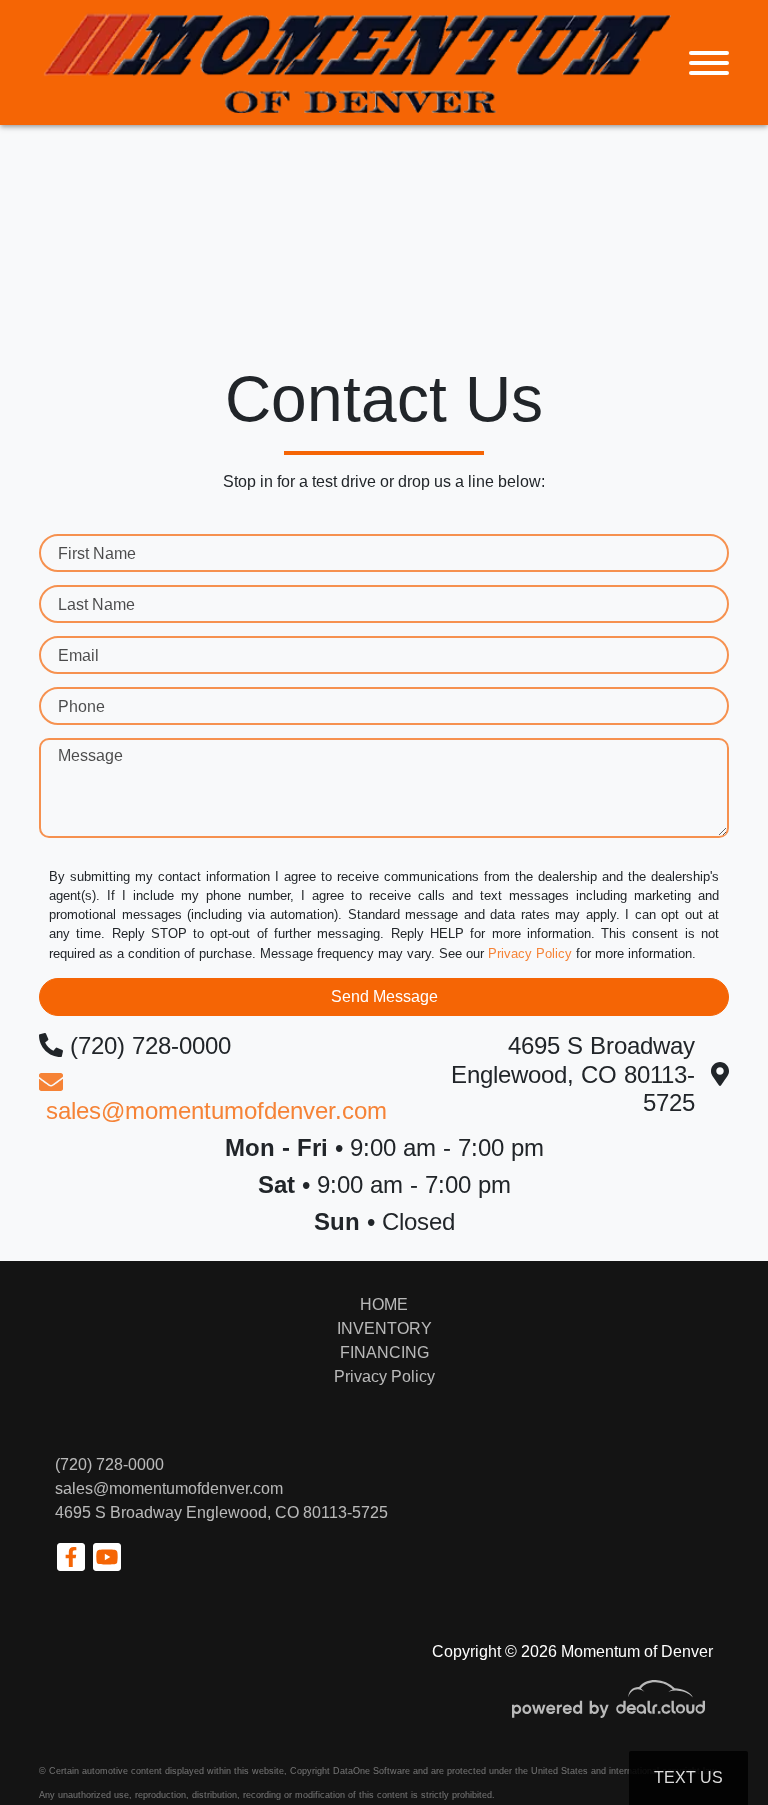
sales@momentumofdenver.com (169, 1488)
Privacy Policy (530, 953)
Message (90, 755)
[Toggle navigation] (709, 62)
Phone (81, 706)
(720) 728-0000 (109, 1464)
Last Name (96, 604)
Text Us (688, 1777)
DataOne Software (371, 1771)
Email (78, 655)
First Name (97, 553)
